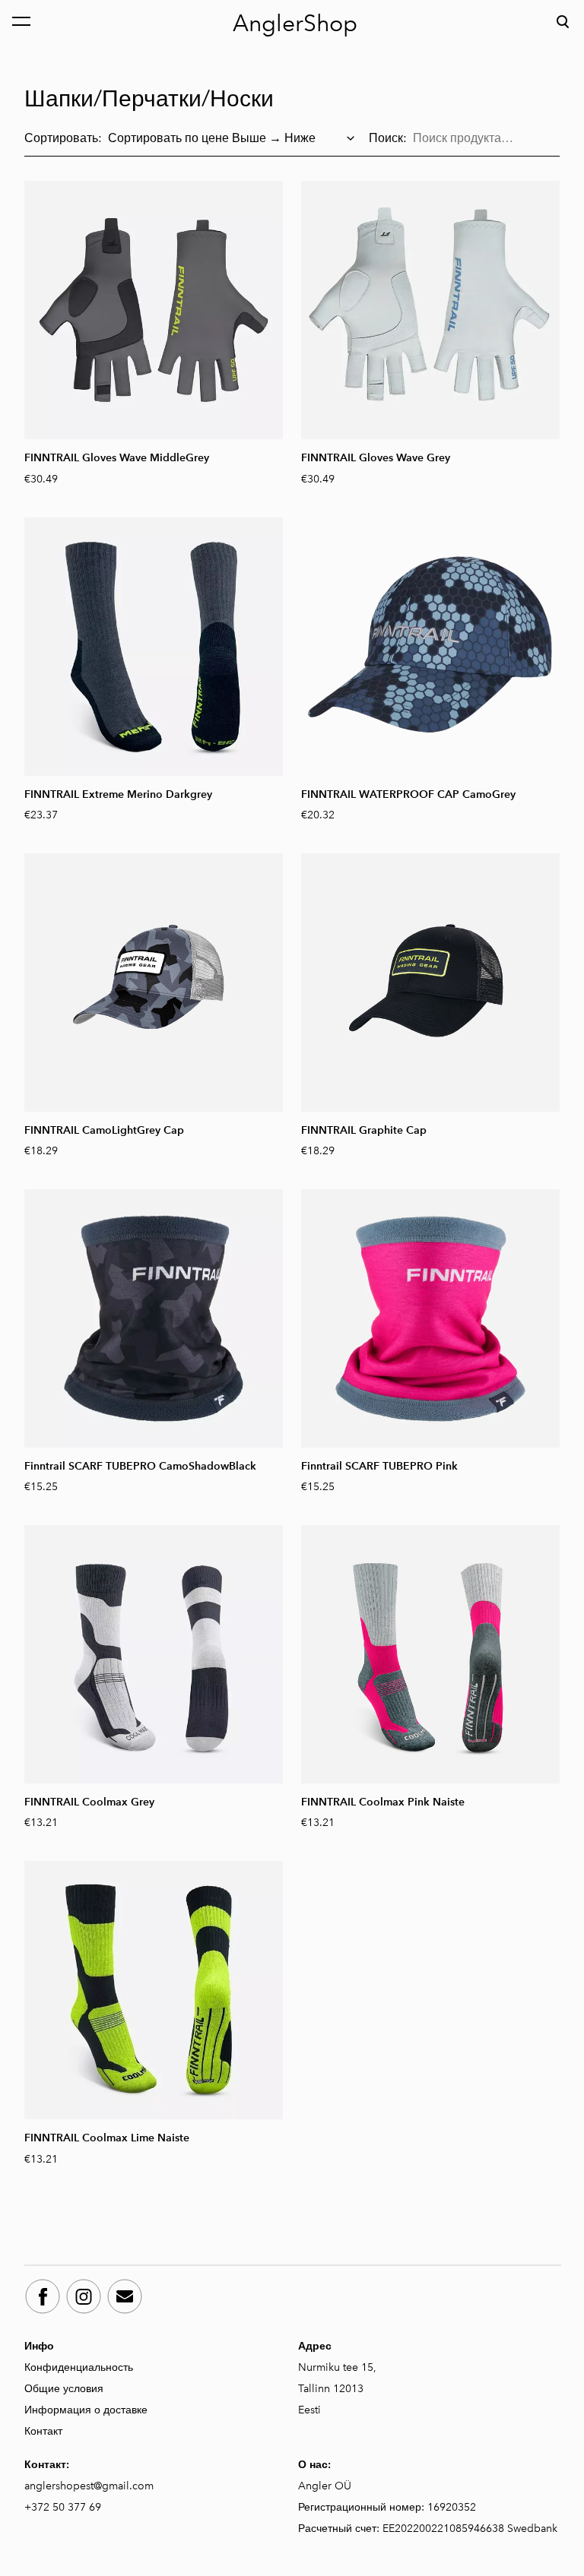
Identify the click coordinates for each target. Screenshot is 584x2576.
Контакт (43, 2431)
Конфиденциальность (79, 2367)
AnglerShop (295, 24)
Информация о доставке (87, 2410)
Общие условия (65, 2389)
